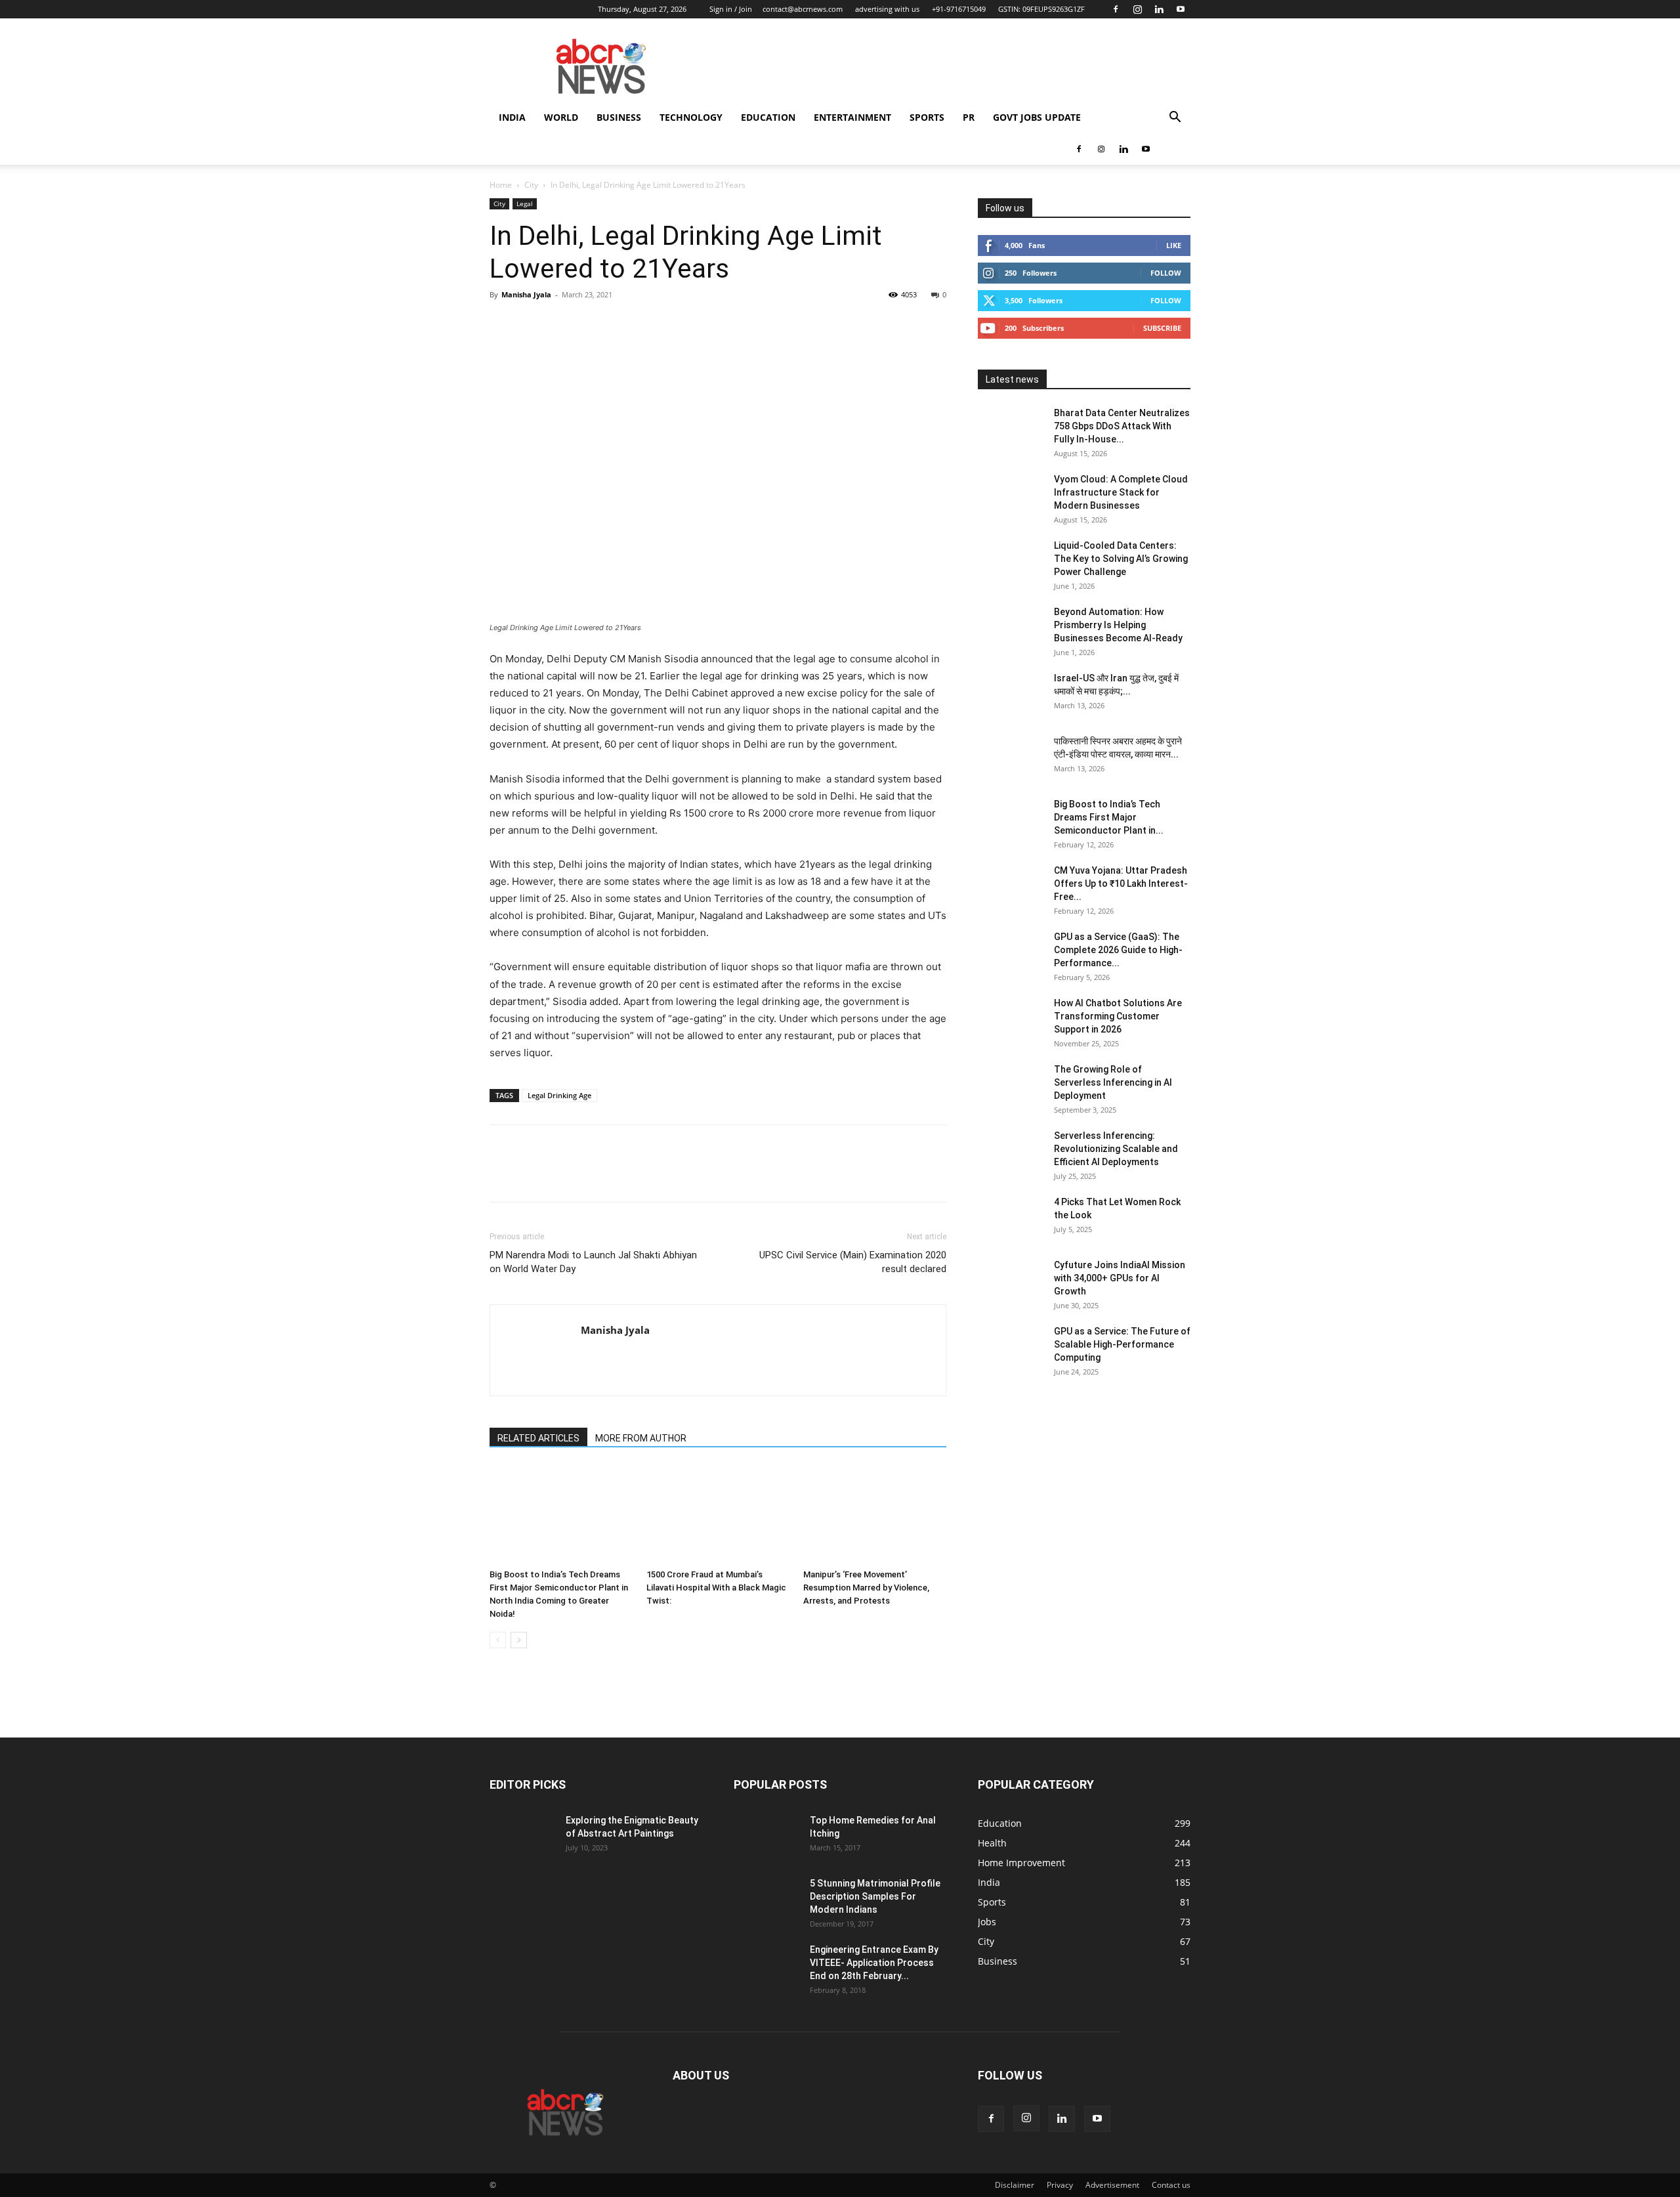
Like (1174, 245)
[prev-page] (498, 1640)
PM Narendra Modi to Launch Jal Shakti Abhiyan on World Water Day (593, 1262)
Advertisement (1112, 2185)
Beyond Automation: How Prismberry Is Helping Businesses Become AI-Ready (1118, 625)
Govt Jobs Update (1037, 117)
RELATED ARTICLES (538, 1438)
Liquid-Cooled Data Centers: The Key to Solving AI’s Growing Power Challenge (1121, 559)
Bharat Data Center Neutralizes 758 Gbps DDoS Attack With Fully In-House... (1122, 426)
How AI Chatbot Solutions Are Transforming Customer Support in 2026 (1118, 1016)
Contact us (1171, 2185)
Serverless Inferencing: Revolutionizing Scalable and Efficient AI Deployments (1116, 1149)
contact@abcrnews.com (803, 9)
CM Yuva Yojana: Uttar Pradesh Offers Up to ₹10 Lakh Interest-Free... (1121, 884)
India (512, 117)
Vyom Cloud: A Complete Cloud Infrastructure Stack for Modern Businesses (1121, 492)
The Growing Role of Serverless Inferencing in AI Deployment (1113, 1082)
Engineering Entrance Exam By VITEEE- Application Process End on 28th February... (874, 1963)
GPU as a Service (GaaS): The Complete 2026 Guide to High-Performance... (1118, 950)
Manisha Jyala (526, 294)
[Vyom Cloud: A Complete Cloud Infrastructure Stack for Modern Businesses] (1011, 496)
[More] (624, 324)
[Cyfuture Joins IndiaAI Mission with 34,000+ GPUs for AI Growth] (1011, 1281)
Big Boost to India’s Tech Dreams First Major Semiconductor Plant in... (1109, 817)
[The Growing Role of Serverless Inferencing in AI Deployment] (1011, 1086)
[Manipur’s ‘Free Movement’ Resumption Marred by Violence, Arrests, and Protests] (875, 1514)
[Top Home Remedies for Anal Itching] (766, 1837)
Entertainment (852, 117)
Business (619, 117)
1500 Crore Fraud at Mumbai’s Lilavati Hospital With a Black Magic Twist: (716, 1588)
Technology (691, 117)
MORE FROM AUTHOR (641, 1438)
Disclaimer (1015, 2185)
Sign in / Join (731, 9)
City (531, 185)
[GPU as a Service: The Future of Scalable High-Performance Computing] (1011, 1348)
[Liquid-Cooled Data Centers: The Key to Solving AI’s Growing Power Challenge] (1011, 562)
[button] (1175, 118)
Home (501, 185)
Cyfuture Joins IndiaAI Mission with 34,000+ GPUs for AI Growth (1120, 1278)
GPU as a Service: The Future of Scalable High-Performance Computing (1122, 1344)
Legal (525, 203)
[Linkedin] (1159, 9)
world (561, 117)
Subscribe (1162, 328)
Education (768, 117)
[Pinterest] (563, 324)
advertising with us (887, 9)
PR (969, 117)
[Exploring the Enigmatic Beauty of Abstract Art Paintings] (522, 1837)
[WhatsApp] (593, 324)
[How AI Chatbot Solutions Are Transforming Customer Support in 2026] (1011, 1019)
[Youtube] (1181, 9)
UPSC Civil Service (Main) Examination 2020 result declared (853, 1262)
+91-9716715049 (959, 9)
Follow (1166, 273)
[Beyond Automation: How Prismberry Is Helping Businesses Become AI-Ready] (1011, 628)
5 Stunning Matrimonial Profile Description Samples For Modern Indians (875, 1896)
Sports (927, 117)
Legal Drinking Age (559, 1095)
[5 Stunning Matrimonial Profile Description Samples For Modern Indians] (766, 1900)
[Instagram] (1137, 9)
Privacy (1060, 2185)
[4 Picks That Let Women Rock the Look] (1011, 1218)
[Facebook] (1116, 9)
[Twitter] (533, 324)
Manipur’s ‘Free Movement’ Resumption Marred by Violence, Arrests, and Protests (866, 1588)
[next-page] (519, 1640)
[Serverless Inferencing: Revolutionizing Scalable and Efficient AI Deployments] (1011, 1152)
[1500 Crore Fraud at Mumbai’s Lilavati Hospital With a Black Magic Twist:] (718, 1514)
